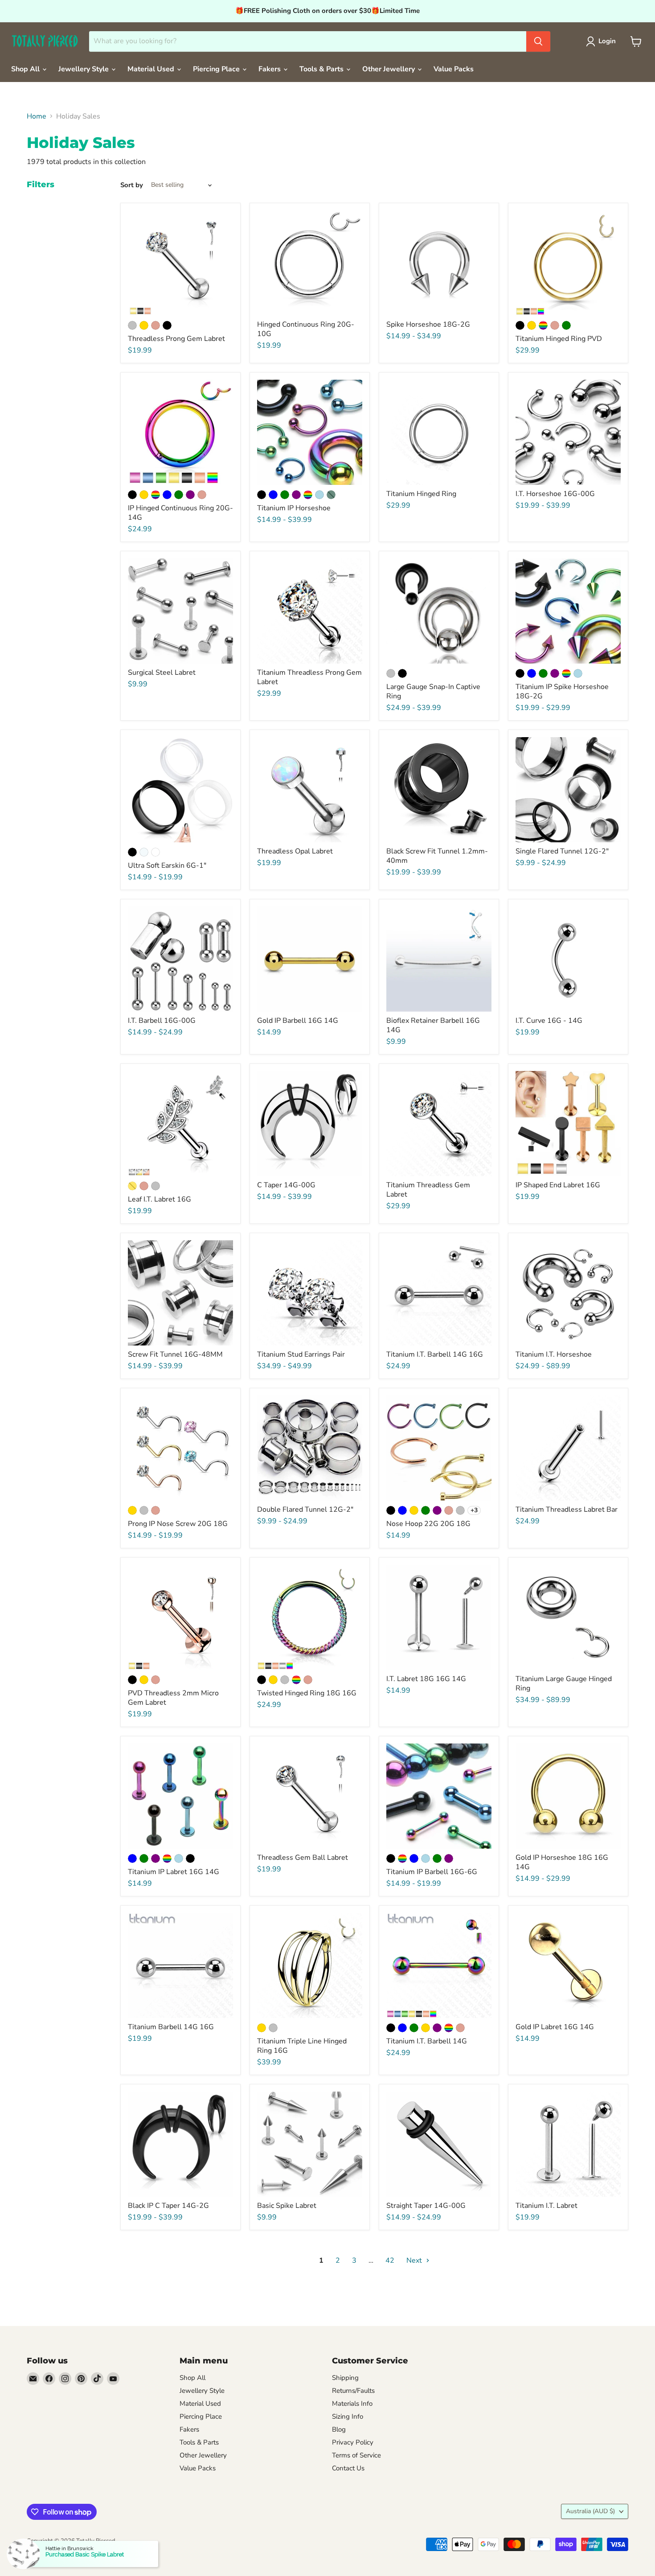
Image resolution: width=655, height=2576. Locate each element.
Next (415, 2260)
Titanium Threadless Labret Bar (567, 1510)
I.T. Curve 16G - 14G (549, 1021)
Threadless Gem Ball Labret (303, 1858)
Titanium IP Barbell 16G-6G (432, 1872)
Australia (590, 2511)
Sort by (132, 185)
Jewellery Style (84, 69)
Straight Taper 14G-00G (426, 2206)
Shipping (345, 2378)
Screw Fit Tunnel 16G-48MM (175, 1354)
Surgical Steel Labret (162, 673)
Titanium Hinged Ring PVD (559, 339)
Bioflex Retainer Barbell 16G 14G (433, 1025)
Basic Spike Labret (287, 2206)
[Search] (538, 41)
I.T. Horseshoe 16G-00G (555, 494)
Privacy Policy (353, 2442)
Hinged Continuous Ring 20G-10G (306, 329)
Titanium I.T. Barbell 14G (427, 2041)
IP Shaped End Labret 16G (558, 1185)
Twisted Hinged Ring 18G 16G (307, 1693)
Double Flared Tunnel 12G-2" (305, 1510)
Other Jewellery (389, 69)
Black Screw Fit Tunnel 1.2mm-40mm (437, 856)
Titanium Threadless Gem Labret (428, 1190)
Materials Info (352, 2404)
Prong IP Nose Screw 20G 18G (178, 1524)
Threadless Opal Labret (295, 851)
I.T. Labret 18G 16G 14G (426, 1679)
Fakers (270, 69)
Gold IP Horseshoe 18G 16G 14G (562, 1862)
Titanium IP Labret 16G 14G (174, 1872)
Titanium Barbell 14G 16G (171, 2027)
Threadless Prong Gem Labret (176, 339)
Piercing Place (217, 69)
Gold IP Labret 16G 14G (555, 2027)
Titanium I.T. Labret (547, 2206)
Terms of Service (356, 2455)
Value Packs (454, 69)
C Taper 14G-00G (286, 1185)
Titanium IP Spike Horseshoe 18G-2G (562, 691)
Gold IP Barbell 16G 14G (298, 1021)
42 (390, 2260)
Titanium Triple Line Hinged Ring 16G (302, 2046)
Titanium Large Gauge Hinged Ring (564, 1684)
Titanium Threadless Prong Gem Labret (309, 677)
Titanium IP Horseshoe (294, 508)
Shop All (26, 69)
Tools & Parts (322, 69)
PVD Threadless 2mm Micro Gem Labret (173, 1698)
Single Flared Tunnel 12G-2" (562, 851)
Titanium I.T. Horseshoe (554, 1354)
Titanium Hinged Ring (421, 494)
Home (37, 116)
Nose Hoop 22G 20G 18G (428, 1524)
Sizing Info (348, 2416)
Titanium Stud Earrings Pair (301, 1354)
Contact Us (348, 2468)
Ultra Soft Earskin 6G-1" (167, 866)
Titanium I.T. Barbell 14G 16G (435, 1354)
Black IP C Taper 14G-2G (168, 2206)
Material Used (152, 69)
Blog (339, 2429)
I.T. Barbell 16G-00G (162, 1021)
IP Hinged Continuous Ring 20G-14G (180, 513)
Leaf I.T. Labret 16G (160, 1199)
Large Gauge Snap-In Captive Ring (433, 691)
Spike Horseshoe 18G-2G (428, 324)
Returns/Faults (353, 2391)
